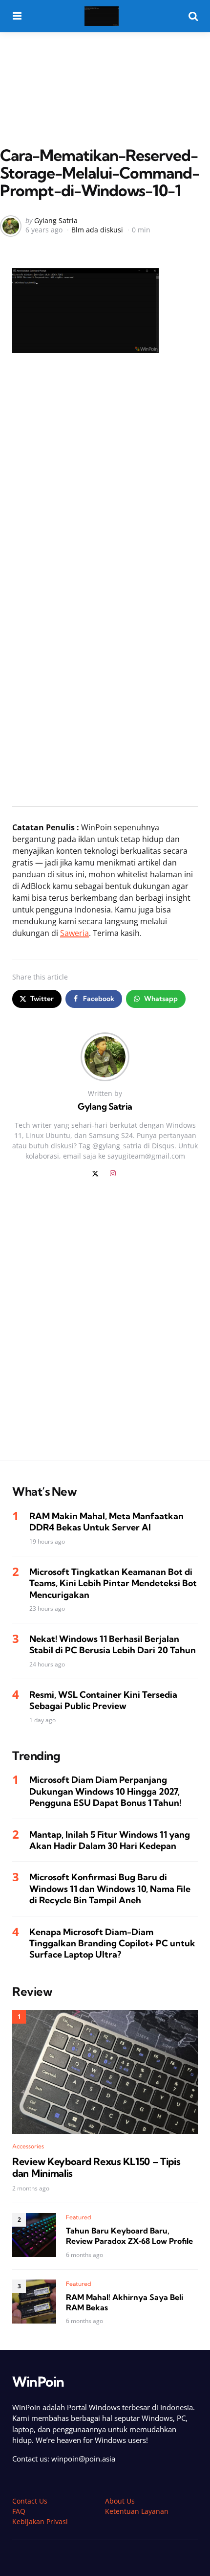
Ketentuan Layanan (137, 2511)
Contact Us (30, 2501)
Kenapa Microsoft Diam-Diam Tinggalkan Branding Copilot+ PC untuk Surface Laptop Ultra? (112, 1943)
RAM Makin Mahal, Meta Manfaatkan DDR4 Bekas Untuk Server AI (106, 1522)
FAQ (19, 2511)
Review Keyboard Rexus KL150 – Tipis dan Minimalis (96, 2167)
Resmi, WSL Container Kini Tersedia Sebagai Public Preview (103, 1700)
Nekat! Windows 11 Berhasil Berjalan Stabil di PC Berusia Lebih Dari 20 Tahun (113, 1644)
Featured (79, 2217)
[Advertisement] (105, 69)
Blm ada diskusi (97, 230)
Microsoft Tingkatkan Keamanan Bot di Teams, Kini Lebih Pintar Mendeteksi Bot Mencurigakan (113, 1583)
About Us (120, 2501)
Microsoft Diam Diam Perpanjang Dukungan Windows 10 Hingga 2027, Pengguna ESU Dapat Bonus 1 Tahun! (105, 1791)
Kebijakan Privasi (40, 2521)
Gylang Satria (56, 220)
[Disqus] (105, 1325)
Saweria (74, 933)
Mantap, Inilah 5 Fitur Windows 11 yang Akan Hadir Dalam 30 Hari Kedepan (110, 1840)
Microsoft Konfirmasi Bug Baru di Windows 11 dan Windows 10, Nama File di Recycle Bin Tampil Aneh (110, 1889)
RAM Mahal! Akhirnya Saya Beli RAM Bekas (125, 2302)
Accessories (28, 2146)
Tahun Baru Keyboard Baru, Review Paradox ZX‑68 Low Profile (129, 2236)
